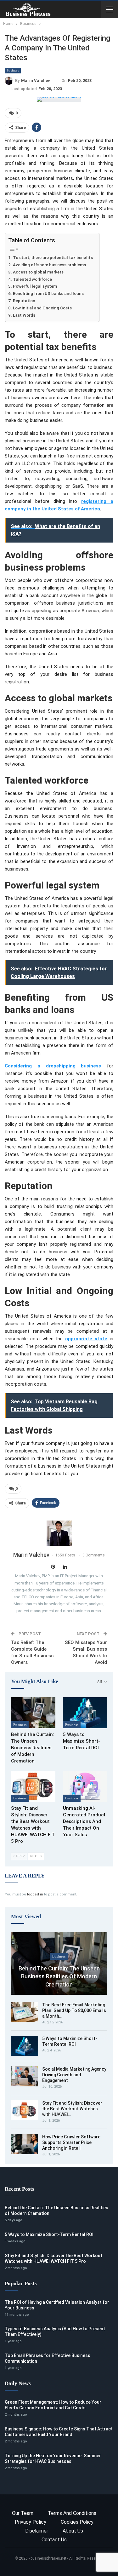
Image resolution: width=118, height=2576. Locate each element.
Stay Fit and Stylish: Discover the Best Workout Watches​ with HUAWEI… (72, 2109)
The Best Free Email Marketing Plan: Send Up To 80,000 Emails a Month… (74, 2010)
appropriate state (86, 1339)
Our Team (23, 2513)
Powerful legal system (35, 286)
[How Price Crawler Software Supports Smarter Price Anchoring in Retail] (25, 2144)
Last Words (24, 315)
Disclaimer (37, 2531)
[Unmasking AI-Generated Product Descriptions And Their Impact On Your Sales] (85, 1786)
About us (73, 2531)
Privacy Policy (31, 2522)
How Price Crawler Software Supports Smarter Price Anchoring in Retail (71, 2142)
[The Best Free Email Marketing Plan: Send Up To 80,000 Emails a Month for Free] (25, 2012)
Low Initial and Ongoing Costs (42, 308)
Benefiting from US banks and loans (48, 293)
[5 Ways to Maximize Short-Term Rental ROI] (85, 1713)
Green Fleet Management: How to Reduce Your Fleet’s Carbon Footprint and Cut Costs (53, 2405)
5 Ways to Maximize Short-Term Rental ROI (70, 2041)
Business (13, 70)
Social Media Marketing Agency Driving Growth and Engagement (74, 2075)
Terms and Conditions (72, 2513)
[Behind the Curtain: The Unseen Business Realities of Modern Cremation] (33, 1713)
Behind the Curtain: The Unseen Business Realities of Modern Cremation (59, 1976)
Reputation (24, 301)
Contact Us (54, 2540)
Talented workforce (32, 279)
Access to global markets (38, 272)
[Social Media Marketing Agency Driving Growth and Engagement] (25, 2076)
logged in (35, 1894)
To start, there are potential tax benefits (53, 257)
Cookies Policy (77, 2522)
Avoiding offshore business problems (49, 265)
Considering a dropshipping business (53, 1066)
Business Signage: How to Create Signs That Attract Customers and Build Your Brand (59, 2432)
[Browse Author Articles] (59, 1533)
